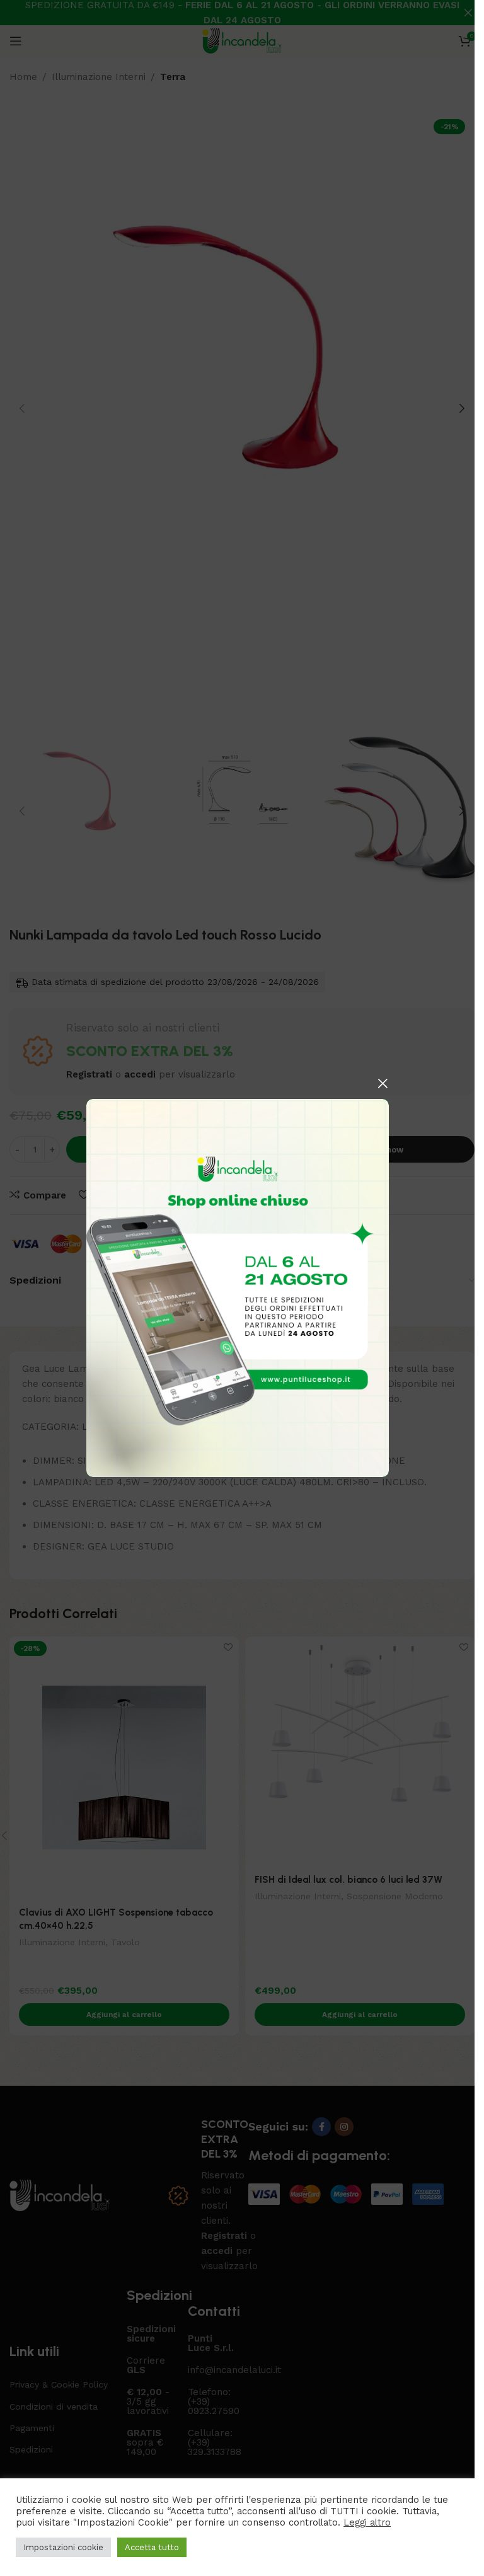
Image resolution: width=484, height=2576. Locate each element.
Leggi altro (367, 2522)
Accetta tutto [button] (152, 2547)
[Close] (383, 1083)
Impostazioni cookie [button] (63, 2547)
